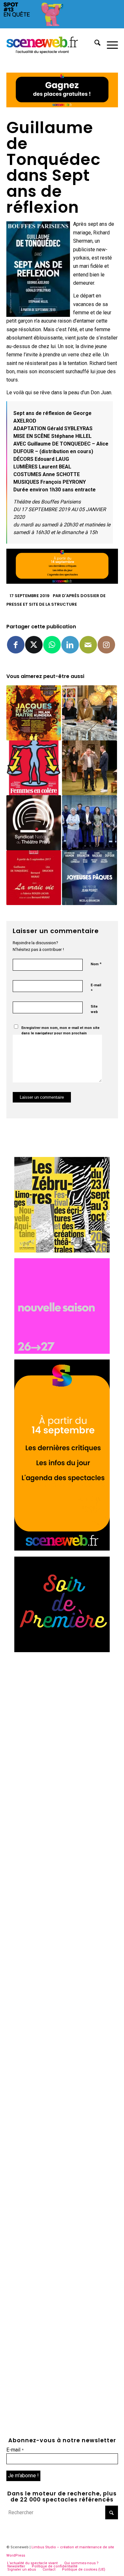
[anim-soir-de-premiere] (62, 1650)
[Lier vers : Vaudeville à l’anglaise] (90, 768)
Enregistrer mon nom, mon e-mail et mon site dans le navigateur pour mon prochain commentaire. (60, 1033)
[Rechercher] (94, 44)
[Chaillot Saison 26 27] (62, 1352)
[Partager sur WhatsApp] (52, 645)
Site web (94, 1009)
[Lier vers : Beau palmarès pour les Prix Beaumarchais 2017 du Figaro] (90, 823)
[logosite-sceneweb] (51, 44)
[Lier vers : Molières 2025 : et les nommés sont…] (90, 713)
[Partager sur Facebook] (16, 645)
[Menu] (109, 44)
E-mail (96, 988)
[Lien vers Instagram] (106, 645)
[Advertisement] (62, 1720)
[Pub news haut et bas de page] (62, 106)
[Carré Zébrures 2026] (62, 1251)
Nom (96, 964)
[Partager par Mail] (88, 645)
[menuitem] (94, 44)
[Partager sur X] (34, 645)
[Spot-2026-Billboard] (62, 27)
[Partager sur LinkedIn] (70, 645)
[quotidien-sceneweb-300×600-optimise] (62, 1549)
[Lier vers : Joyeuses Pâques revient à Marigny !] (90, 878)
